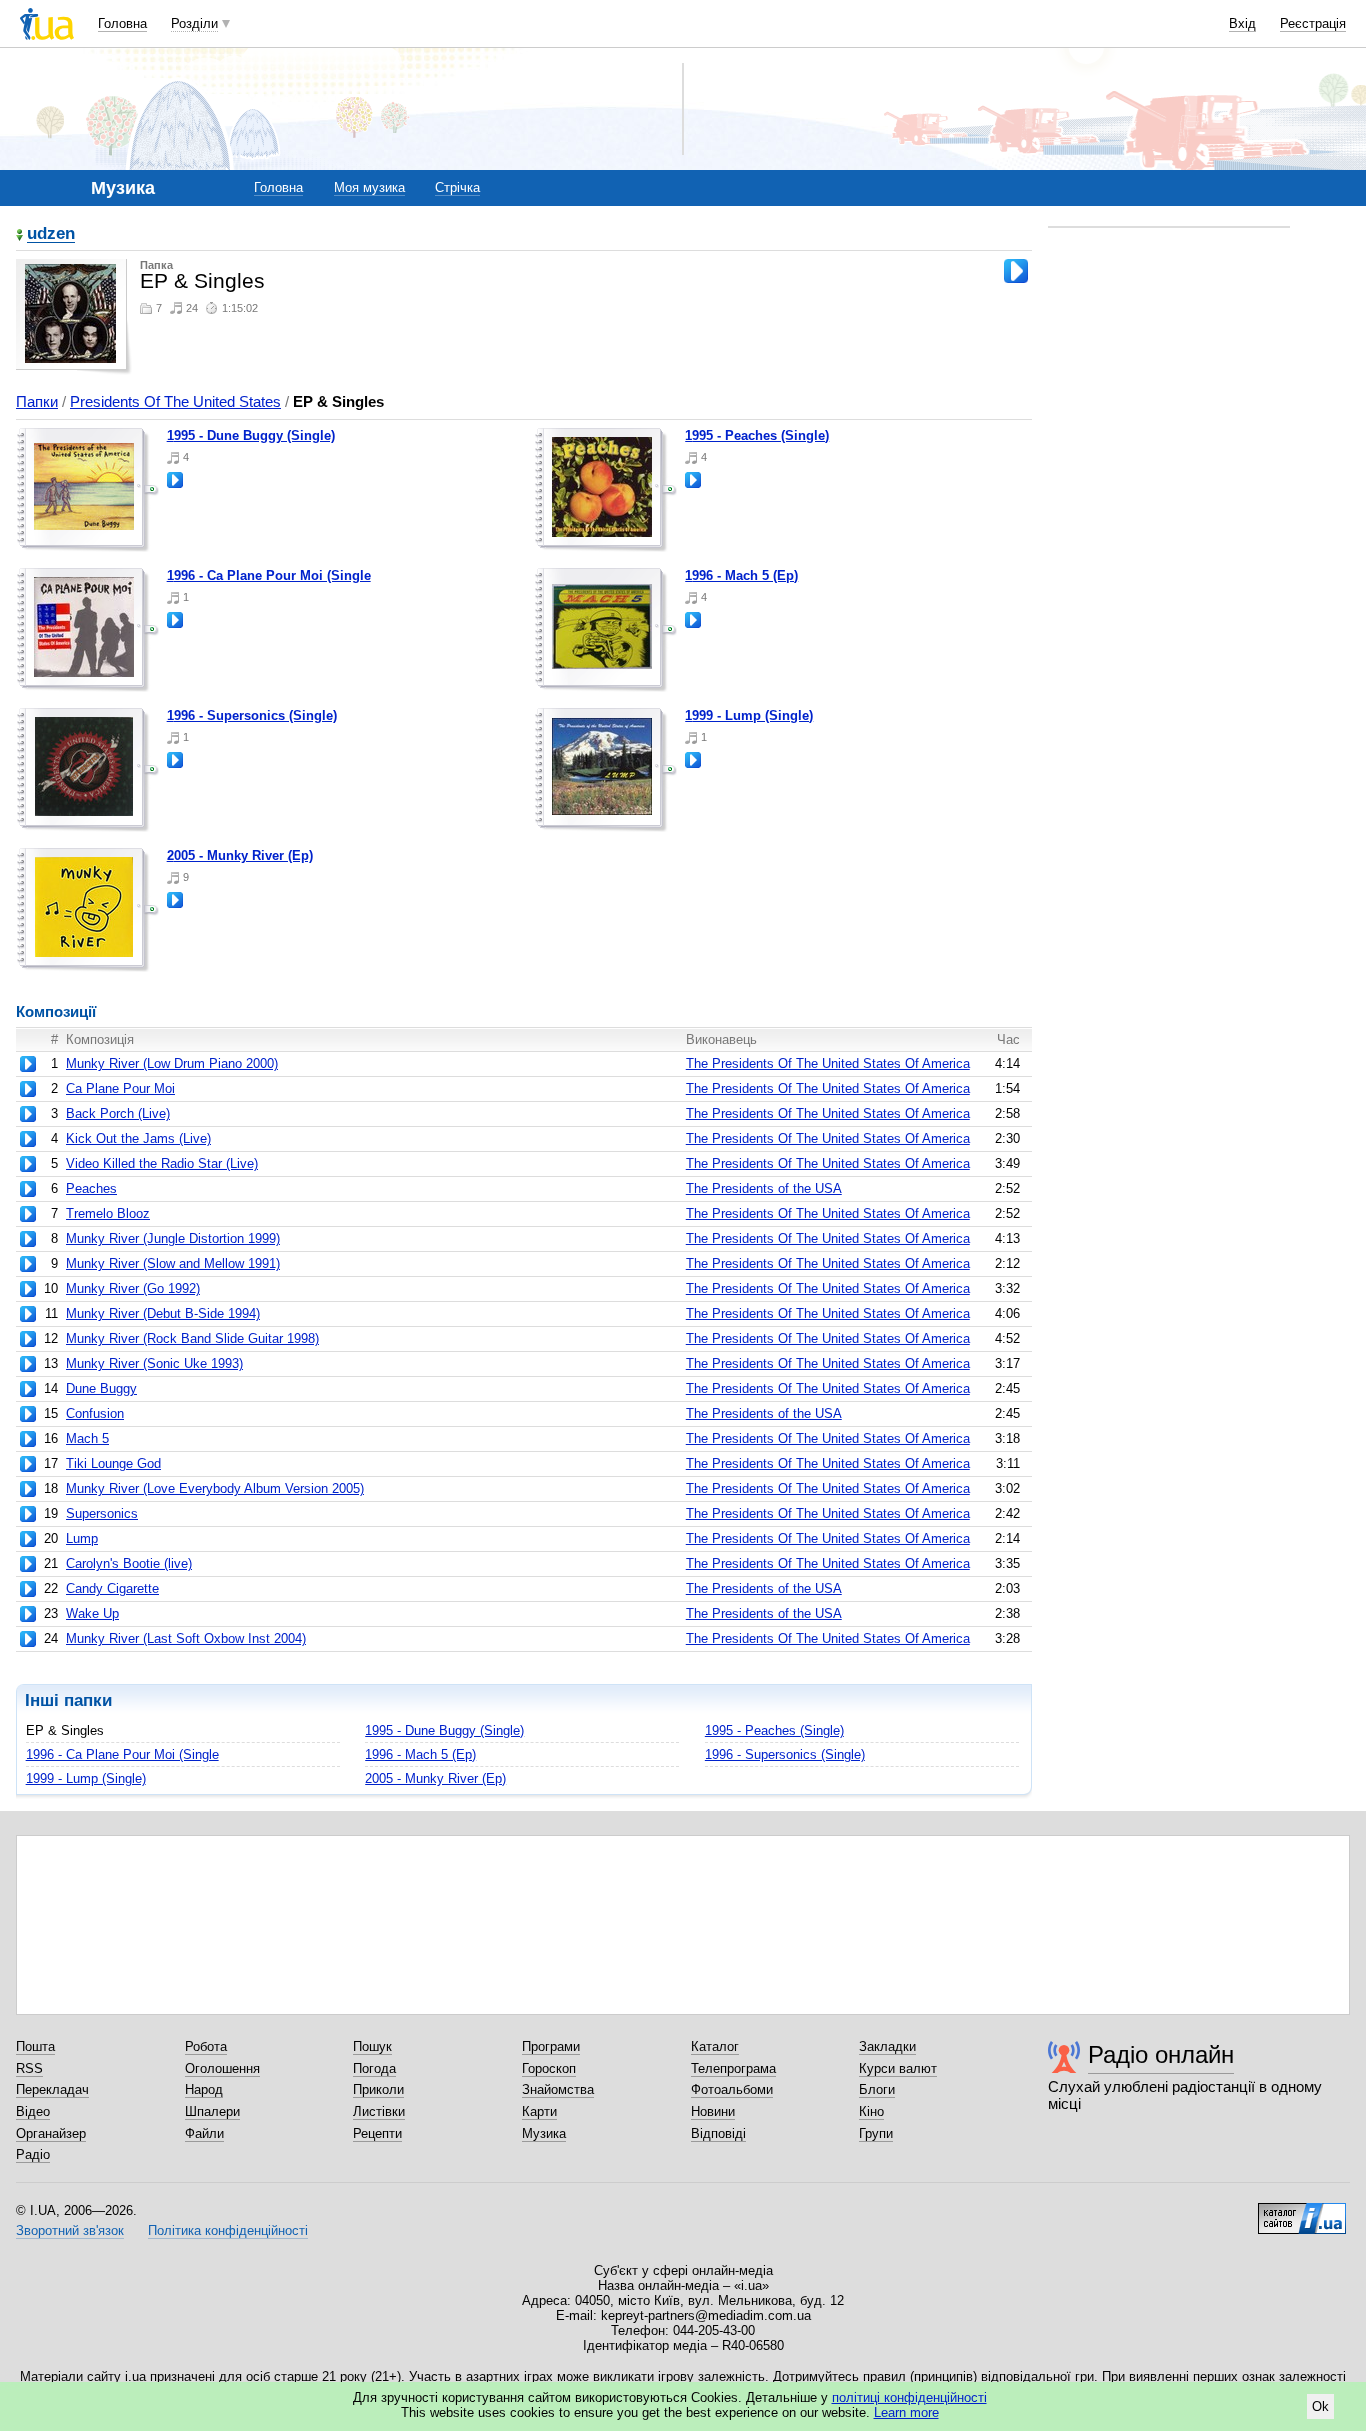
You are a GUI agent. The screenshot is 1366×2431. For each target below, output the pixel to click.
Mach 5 (87, 1438)
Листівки (379, 2111)
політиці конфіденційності (909, 2397)
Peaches (91, 1188)
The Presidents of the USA (764, 1188)
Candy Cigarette (112, 1588)
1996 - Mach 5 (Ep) (741, 575)
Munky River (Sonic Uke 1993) (154, 1363)
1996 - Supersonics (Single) (252, 715)
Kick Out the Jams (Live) (138, 1138)
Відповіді (718, 2133)
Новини (713, 2111)
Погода (374, 2068)
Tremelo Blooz (108, 1213)
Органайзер (51, 2133)
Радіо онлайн (1161, 2054)
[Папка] (88, 490)
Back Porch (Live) (118, 1113)
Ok (1320, 2406)
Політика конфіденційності (228, 2230)
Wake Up (92, 1613)
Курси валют (898, 2068)
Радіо (33, 2154)
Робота (206, 2046)
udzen (51, 234)
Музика (544, 2133)
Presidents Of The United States (175, 401)
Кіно (871, 2111)
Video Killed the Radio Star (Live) (162, 1163)
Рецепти (377, 2133)
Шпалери (212, 2111)
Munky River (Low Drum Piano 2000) (172, 1063)
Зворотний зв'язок (70, 2230)
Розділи (194, 23)
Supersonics (102, 1513)
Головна (122, 23)
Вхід (1242, 23)
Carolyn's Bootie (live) (129, 1563)
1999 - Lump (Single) (749, 715)
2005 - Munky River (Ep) (240, 855)
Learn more (906, 2412)
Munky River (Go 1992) (133, 1288)
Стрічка (457, 187)
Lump (82, 1538)
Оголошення (222, 2068)
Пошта (35, 2046)
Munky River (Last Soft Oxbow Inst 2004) (186, 1638)
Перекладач (52, 2089)
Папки (37, 401)
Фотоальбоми (732, 2089)
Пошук (372, 2046)
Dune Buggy (101, 1388)
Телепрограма (733, 2068)
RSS (29, 2068)
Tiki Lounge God (113, 1463)
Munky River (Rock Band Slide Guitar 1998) (192, 1338)
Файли (204, 2133)
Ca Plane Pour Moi (120, 1088)
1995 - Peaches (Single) (757, 435)
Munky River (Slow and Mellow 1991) (173, 1263)
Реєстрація (1313, 23)
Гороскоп (549, 2068)
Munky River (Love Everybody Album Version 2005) (215, 1488)
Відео (33, 2111)
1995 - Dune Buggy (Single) (251, 435)
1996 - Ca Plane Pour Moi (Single (269, 575)
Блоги (877, 2089)
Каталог (715, 2046)
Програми (551, 2046)
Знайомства (558, 2089)
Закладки (887, 2046)
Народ (204, 2089)
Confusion (95, 1413)
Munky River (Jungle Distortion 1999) (173, 1238)
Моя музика (369, 187)
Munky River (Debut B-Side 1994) (163, 1313)
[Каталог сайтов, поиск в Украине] (1302, 2211)
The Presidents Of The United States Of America (828, 1063)
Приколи (378, 2089)
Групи (876, 2133)
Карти (539, 2111)
